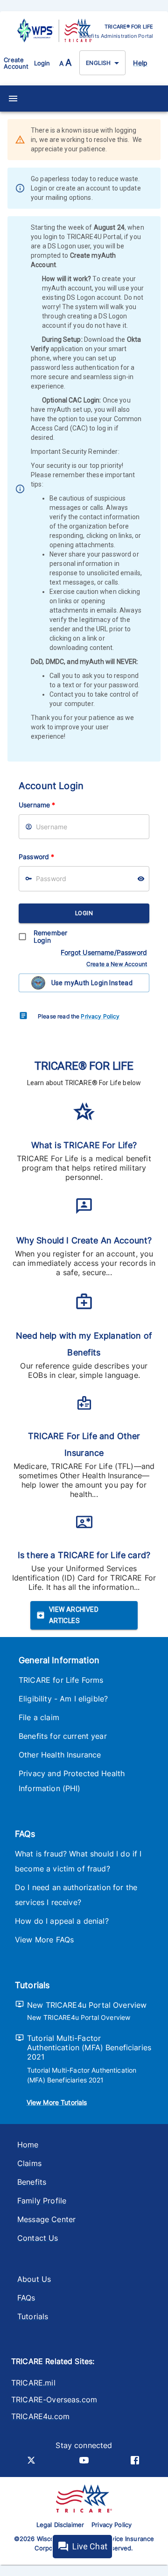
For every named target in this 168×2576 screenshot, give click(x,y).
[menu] (13, 99)
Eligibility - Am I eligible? (63, 1699)
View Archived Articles (74, 1615)
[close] (154, 141)
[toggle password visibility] (141, 879)
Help (140, 63)
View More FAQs (44, 1940)
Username (37, 805)
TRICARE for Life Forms (61, 1680)
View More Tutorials (57, 2102)
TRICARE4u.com (40, 2416)
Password (36, 857)
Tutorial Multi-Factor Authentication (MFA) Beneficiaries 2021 (89, 2047)
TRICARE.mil (33, 2383)
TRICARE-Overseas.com (54, 2400)
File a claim (39, 1717)
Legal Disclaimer (60, 2525)
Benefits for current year (63, 1736)
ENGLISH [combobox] (98, 63)
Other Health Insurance (60, 1755)
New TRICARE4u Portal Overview (87, 2005)
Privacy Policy (100, 1016)
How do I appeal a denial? (62, 1921)
